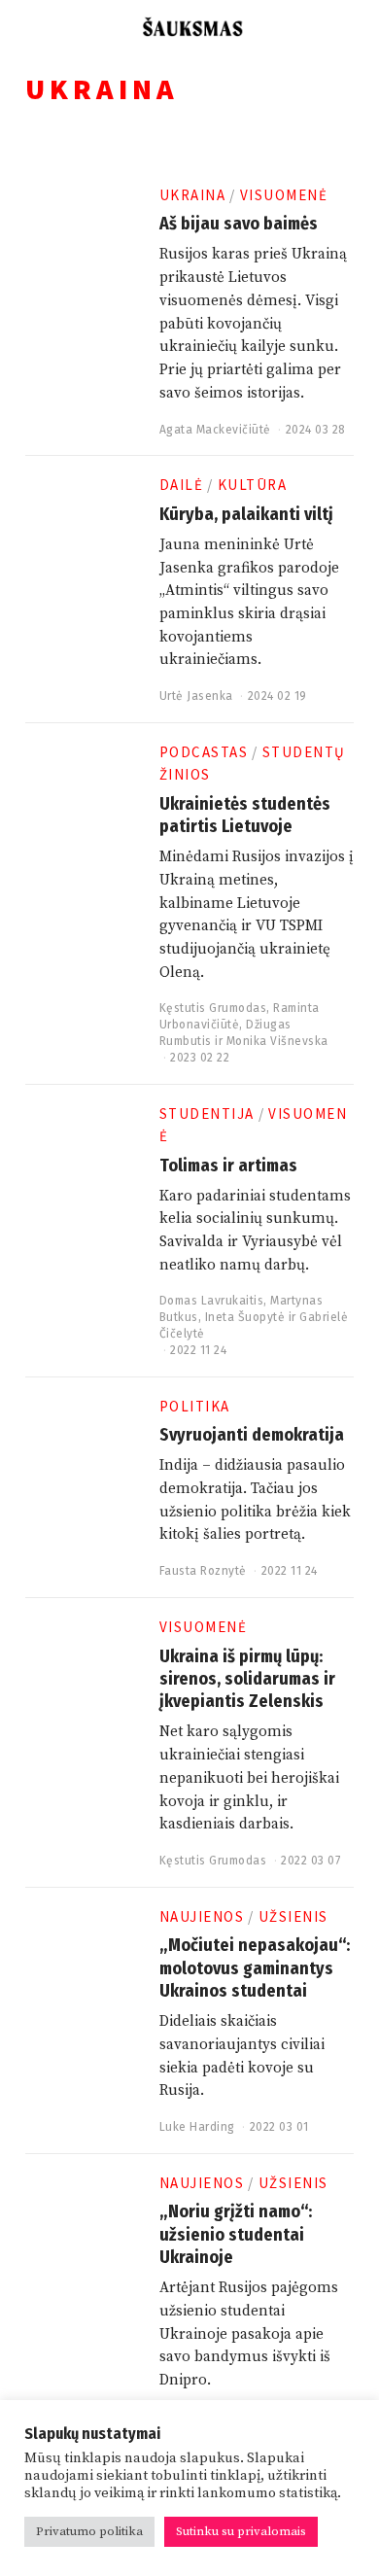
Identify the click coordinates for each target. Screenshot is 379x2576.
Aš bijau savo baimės (239, 224)
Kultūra (253, 485)
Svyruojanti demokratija (252, 1435)
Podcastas (204, 752)
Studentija (207, 1114)
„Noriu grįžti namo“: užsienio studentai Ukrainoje (236, 2234)
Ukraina (193, 195)
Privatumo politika (89, 2531)
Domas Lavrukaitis (212, 1301)
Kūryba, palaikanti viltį (246, 514)
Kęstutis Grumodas (213, 1008)
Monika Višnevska (277, 1041)
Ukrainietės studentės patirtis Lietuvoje (245, 815)
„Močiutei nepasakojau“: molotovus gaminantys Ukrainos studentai (255, 1968)
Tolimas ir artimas (228, 1166)
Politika (195, 1406)
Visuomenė (284, 195)
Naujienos (202, 1916)
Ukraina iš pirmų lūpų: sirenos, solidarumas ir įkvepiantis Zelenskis (247, 1679)
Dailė (182, 485)
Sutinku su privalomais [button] (241, 2531)
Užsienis (293, 1916)
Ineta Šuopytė (245, 1317)
